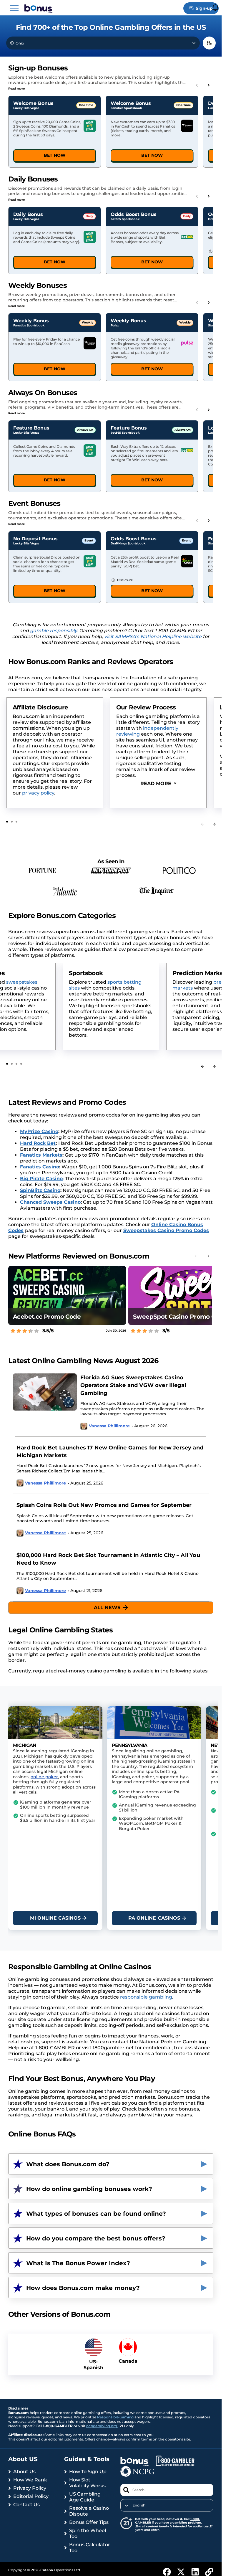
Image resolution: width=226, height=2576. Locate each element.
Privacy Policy (30, 2488)
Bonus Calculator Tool (90, 2548)
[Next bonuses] (209, 85)
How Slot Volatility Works (87, 2483)
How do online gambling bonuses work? (89, 2189)
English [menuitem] (139, 2505)
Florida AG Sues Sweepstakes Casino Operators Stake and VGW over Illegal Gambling (133, 1385)
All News (107, 1607)
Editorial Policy (31, 2496)
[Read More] (158, 784)
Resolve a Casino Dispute (89, 2511)
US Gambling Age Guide (85, 2497)
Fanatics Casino (40, 1167)
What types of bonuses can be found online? (96, 2214)
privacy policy (38, 793)
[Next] (214, 824)
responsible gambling (146, 1997)
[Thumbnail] (45, 1405)
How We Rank (30, 2480)
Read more (16, 89)
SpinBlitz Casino (40, 1190)
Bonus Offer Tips (89, 2522)
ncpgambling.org (102, 2426)
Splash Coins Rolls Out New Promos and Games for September (104, 1505)
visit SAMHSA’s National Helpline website (153, 636)
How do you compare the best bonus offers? (96, 2238)
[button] (14, 8)
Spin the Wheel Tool (88, 2533)
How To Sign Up (88, 2472)
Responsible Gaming (116, 2417)
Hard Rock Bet (38, 1143)
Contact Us (26, 2505)
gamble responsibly (53, 631)
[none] (167, 2505)
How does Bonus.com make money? (83, 2288)
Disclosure (125, 580)
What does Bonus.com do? (68, 2164)
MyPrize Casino (39, 1131)
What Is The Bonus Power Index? (78, 2263)
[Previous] (202, 1066)
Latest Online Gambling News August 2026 (83, 1361)
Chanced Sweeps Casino (50, 1202)
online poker (44, 1777)
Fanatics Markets (41, 1155)
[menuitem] (167, 2505)
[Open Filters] (209, 43)
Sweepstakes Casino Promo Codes (166, 1230)
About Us (24, 2472)
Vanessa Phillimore (109, 1426)
